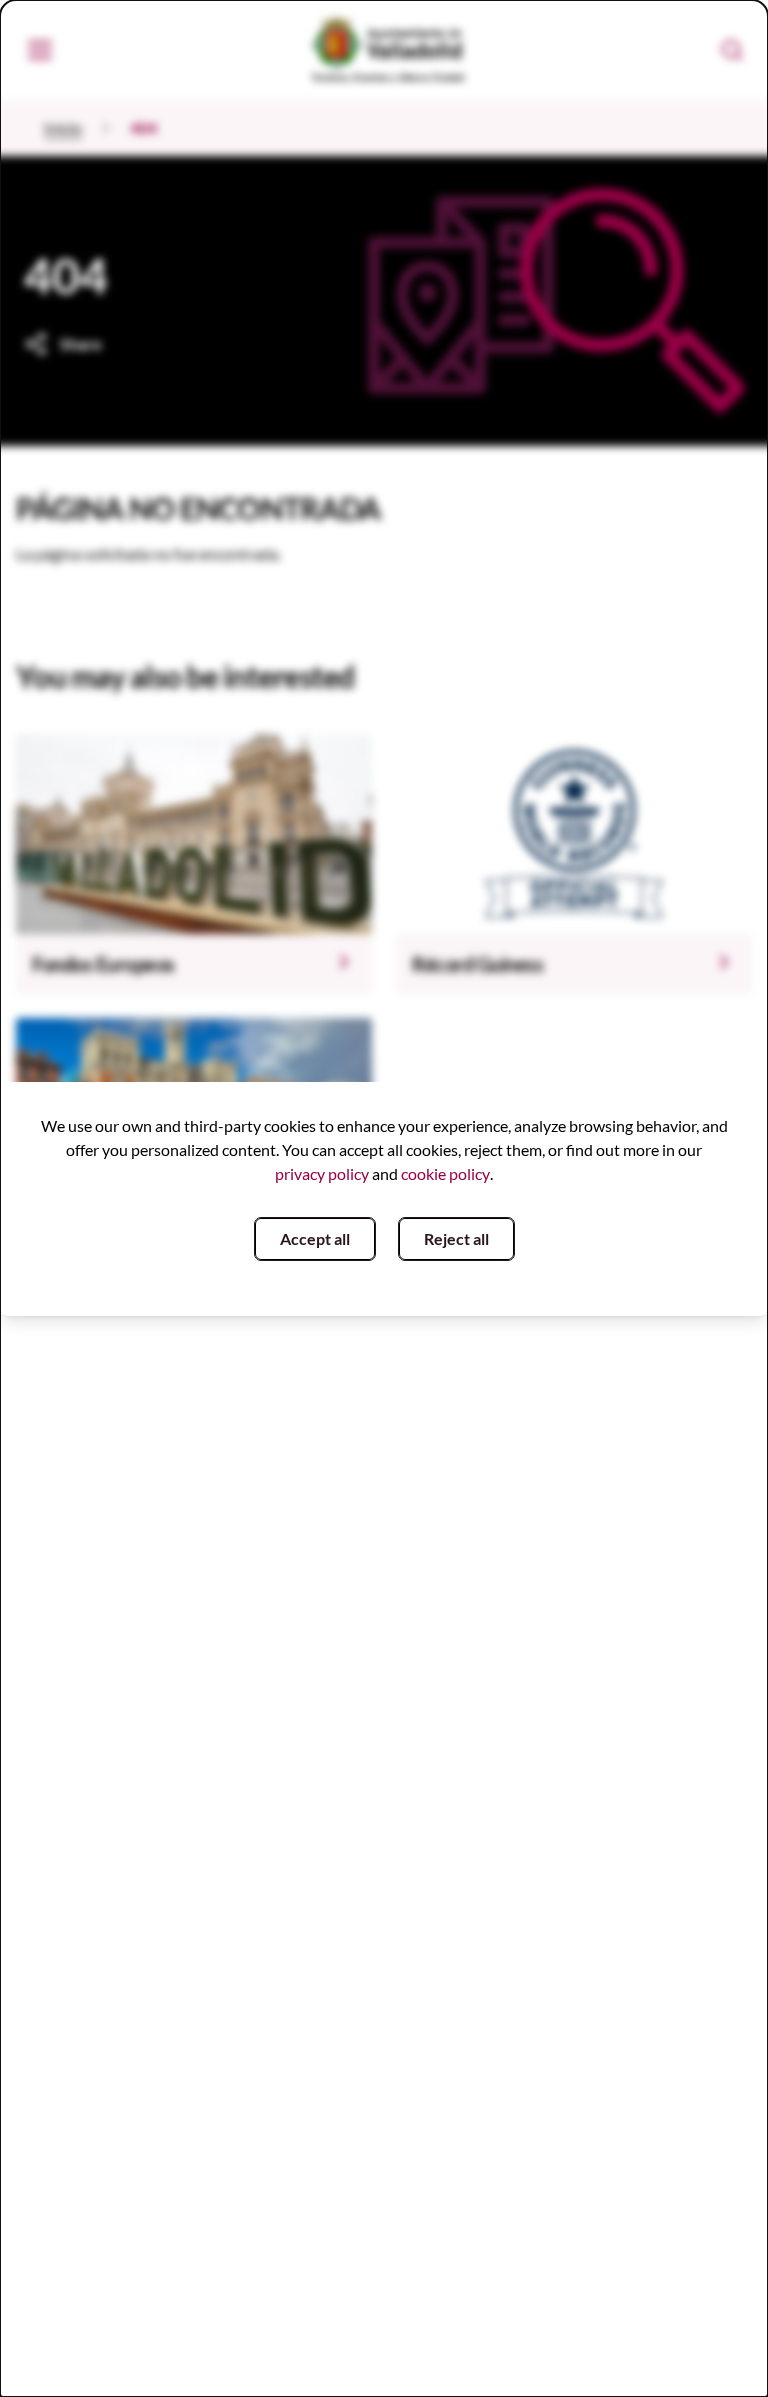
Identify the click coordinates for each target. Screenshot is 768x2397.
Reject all (456, 1238)
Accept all (315, 1238)
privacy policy (322, 1173)
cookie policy (445, 1173)
